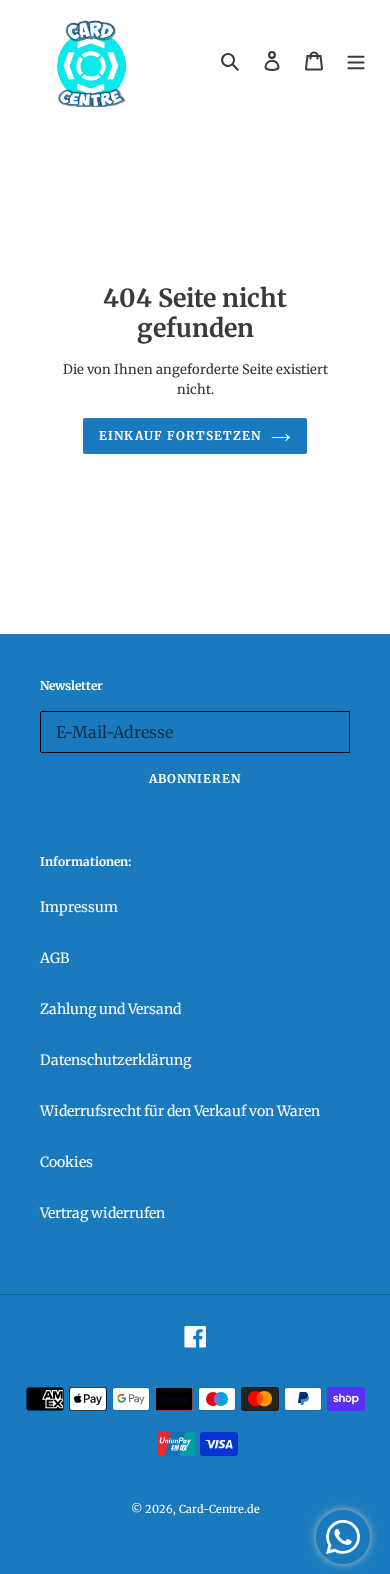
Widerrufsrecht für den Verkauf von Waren (180, 1111)
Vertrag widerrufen (102, 1213)
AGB (54, 958)
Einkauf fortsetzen (179, 435)
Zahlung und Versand (110, 1009)
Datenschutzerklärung (115, 1060)
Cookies (66, 1162)
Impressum (79, 907)
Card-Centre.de (219, 1509)
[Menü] (356, 60)
